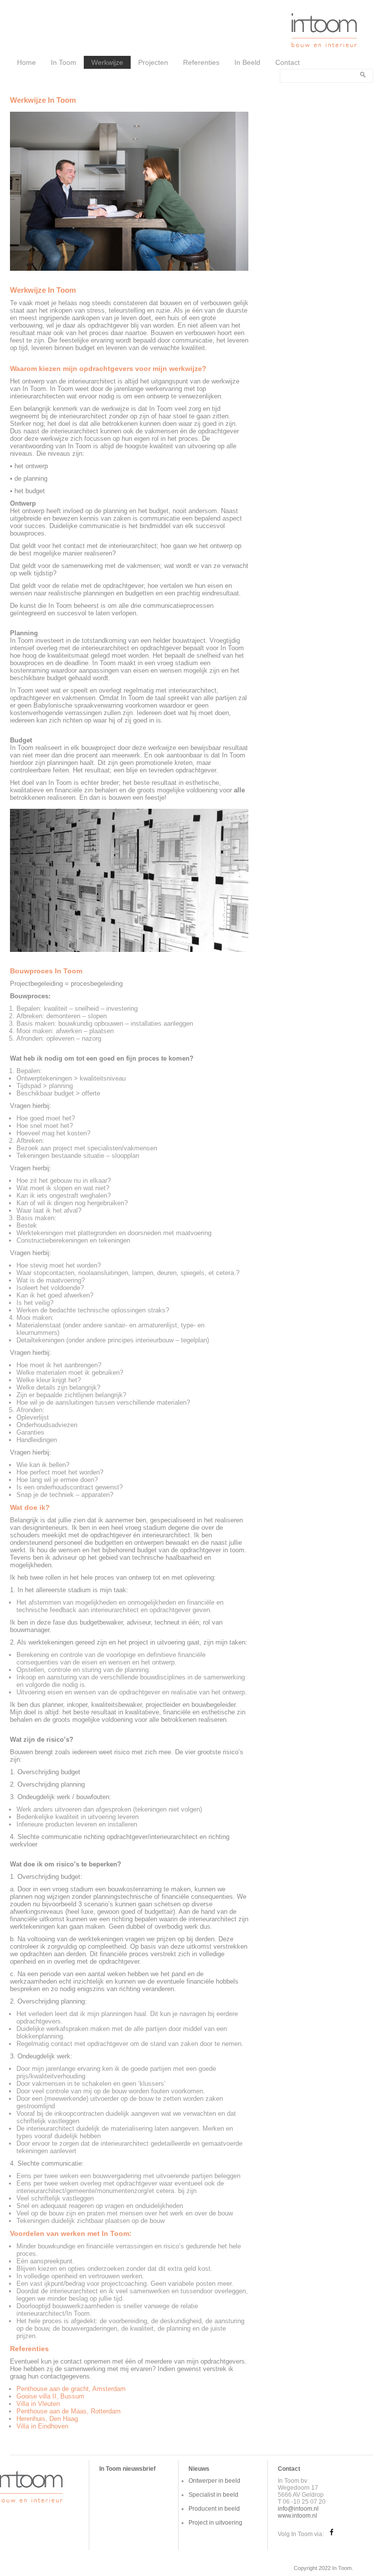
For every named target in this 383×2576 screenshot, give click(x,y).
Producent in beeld (214, 2509)
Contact (287, 62)
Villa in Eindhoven (42, 2426)
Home (26, 62)
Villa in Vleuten (38, 2404)
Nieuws (199, 2469)
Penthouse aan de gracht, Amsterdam (71, 2389)
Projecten (153, 62)
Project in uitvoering (215, 2523)
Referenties (201, 62)
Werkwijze (107, 62)
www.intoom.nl (297, 2516)
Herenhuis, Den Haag (47, 2419)
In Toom (64, 62)
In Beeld (247, 62)
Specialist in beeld (213, 2495)
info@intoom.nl (298, 2509)
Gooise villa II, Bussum (50, 2396)
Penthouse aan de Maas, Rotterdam (69, 2411)
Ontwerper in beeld (214, 2481)
